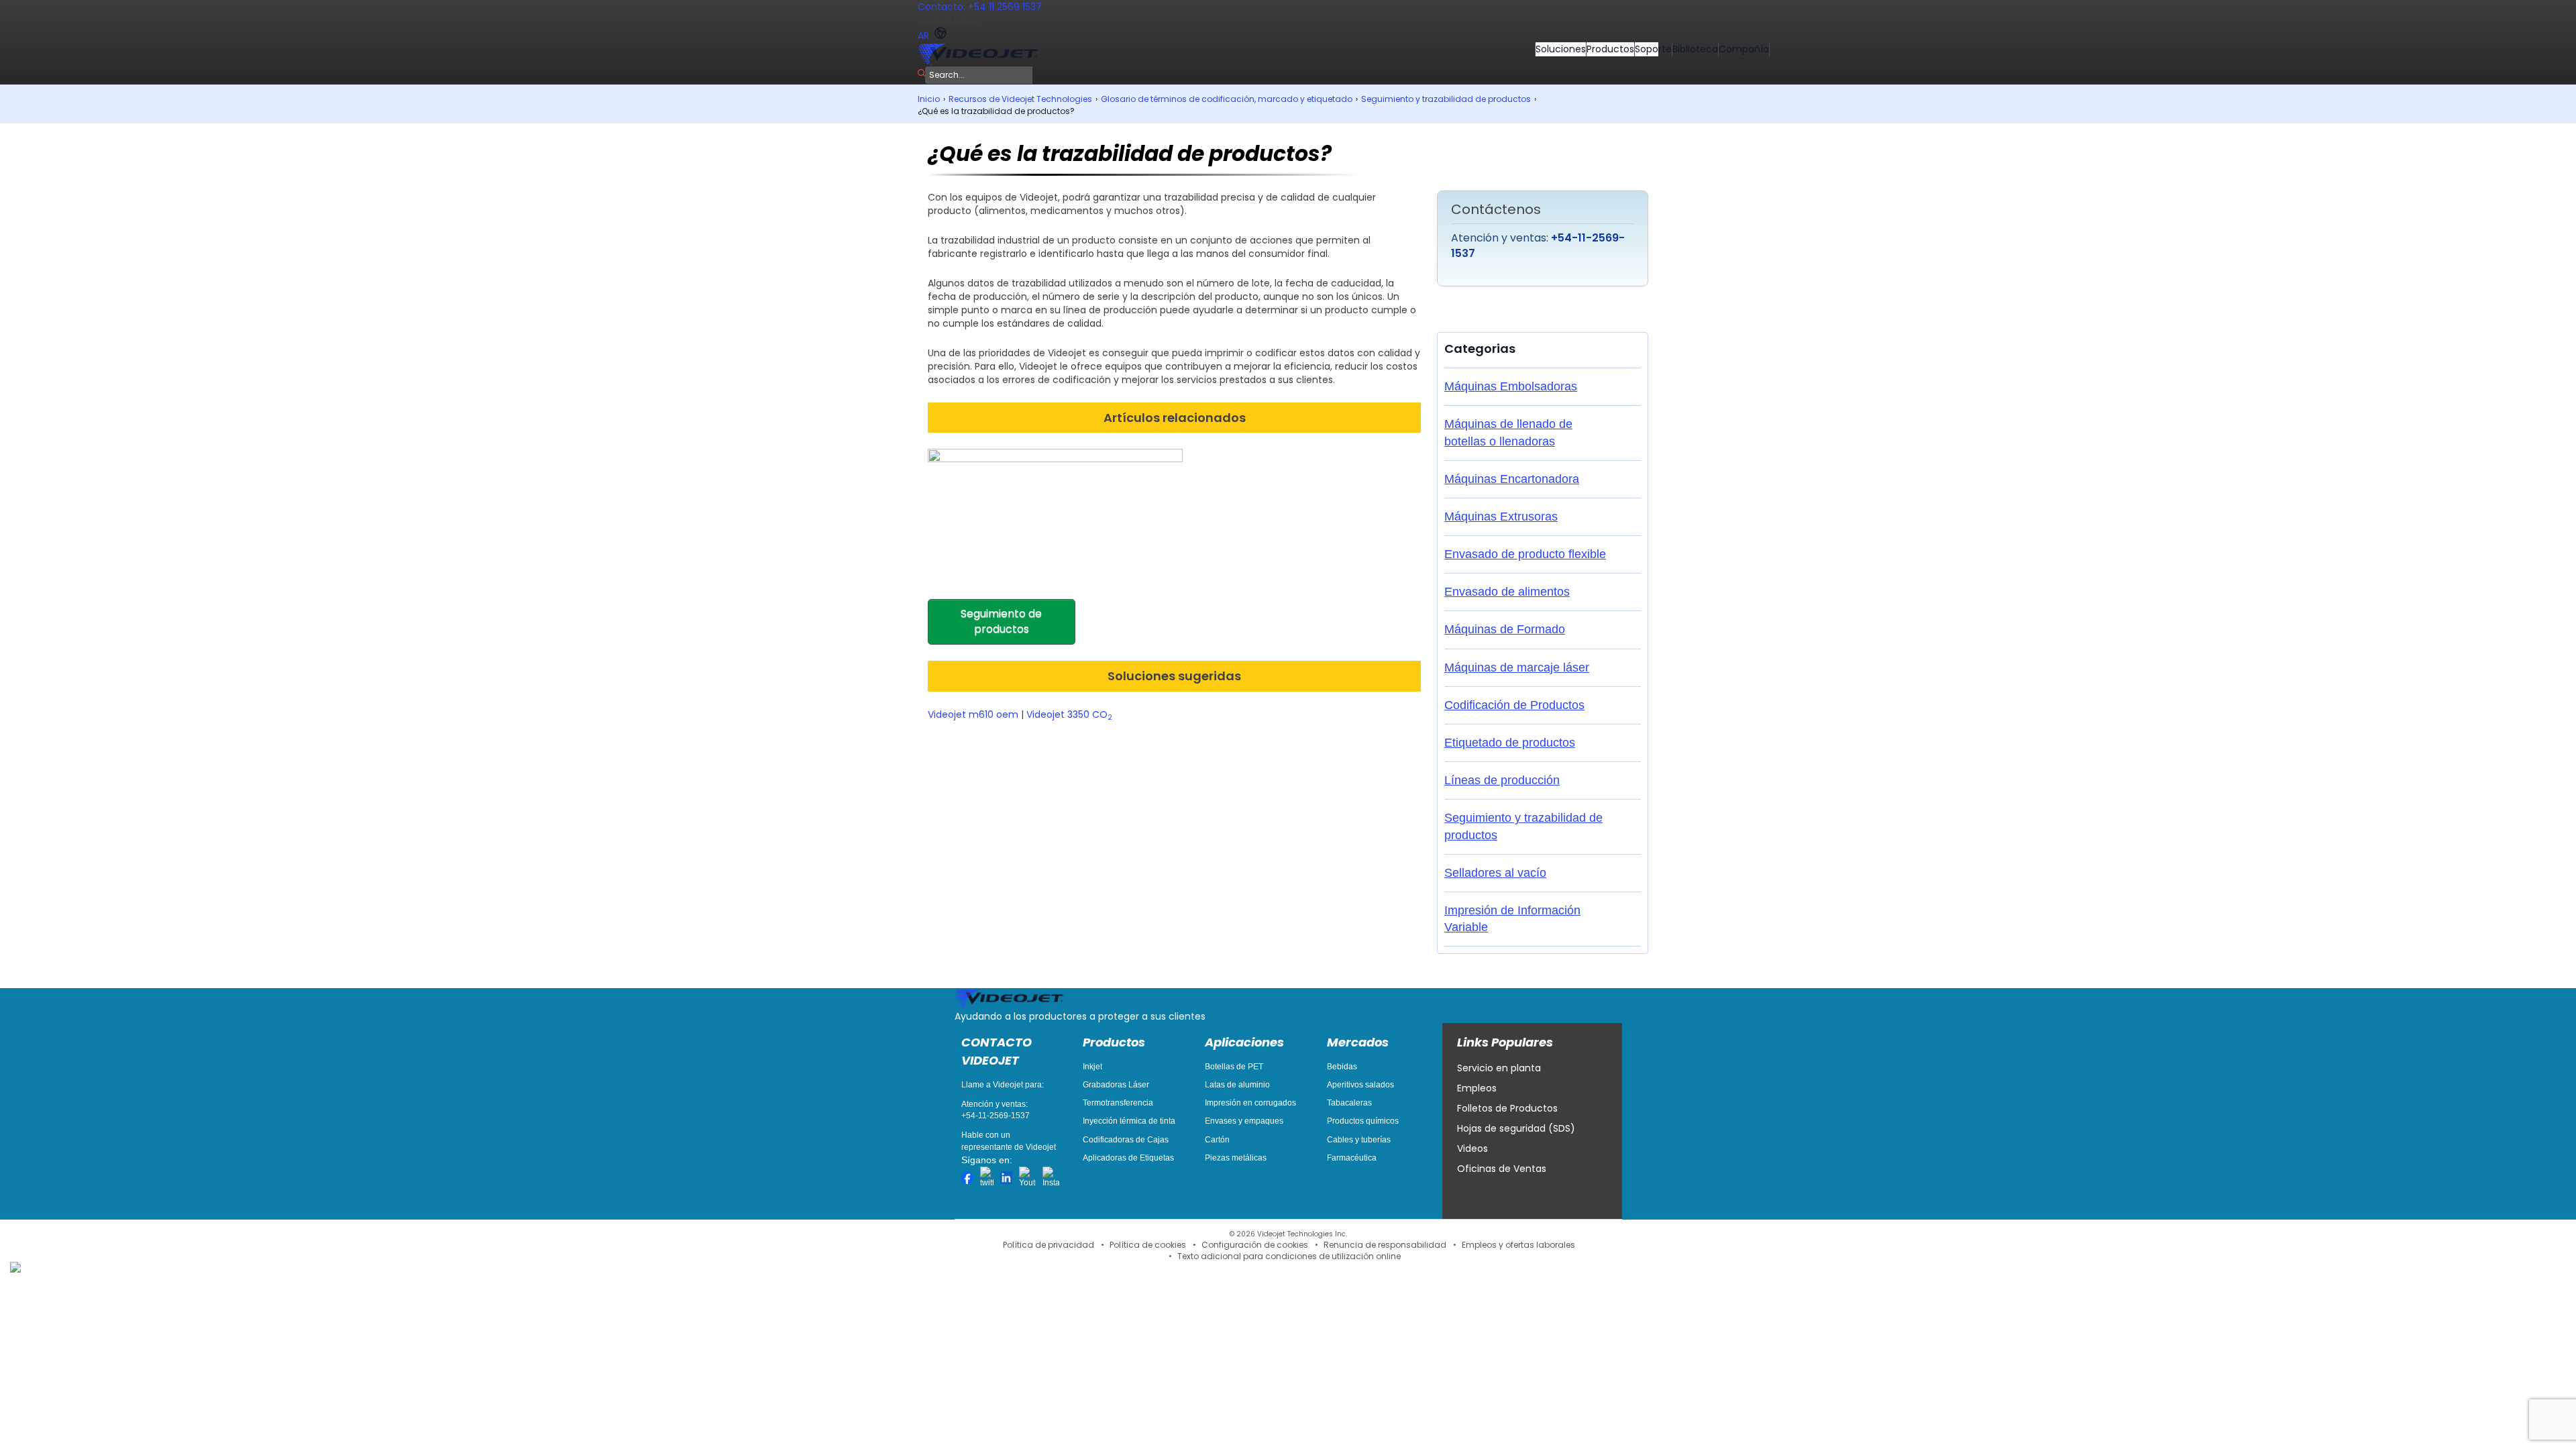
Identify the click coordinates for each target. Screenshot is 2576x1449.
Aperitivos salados (1360, 1085)
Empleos (1477, 1088)
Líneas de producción (1502, 780)
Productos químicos (1363, 1121)
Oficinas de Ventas (1502, 1169)
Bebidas (1342, 1067)
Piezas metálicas (1236, 1158)
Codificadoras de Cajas (1126, 1140)
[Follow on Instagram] (1051, 1178)
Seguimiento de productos (1001, 621)
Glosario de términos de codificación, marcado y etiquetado (1227, 99)
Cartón (1217, 1140)
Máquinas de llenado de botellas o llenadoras (1508, 432)
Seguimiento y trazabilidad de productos (1446, 99)
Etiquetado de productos (1510, 743)
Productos (1610, 49)
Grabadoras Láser (1116, 1085)
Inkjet (1092, 1067)
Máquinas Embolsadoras (1511, 386)
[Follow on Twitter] (987, 1178)
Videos (1472, 1148)
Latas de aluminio (1237, 1085)
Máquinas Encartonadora (1512, 479)
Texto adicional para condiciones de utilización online (1289, 1256)
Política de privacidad (1049, 1245)
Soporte (1653, 49)
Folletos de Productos (1507, 1108)
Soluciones (1561, 49)
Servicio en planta (1499, 1068)
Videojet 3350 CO (1069, 714)
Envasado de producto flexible (1525, 554)
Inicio (929, 99)
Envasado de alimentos (1507, 592)
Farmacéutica (1352, 1158)
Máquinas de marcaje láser (1517, 667)
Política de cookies (1148, 1245)
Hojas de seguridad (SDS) (1516, 1128)
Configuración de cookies (1255, 1245)
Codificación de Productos (1514, 705)
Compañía (1744, 49)
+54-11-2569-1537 (996, 1116)
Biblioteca (1695, 49)
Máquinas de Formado (1505, 629)
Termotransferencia (1118, 1103)
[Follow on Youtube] (1027, 1178)
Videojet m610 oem (973, 714)
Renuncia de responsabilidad (1385, 1245)
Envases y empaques (1244, 1121)
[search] (921, 73)
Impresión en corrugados (1250, 1103)
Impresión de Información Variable (1512, 919)
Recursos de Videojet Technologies (1020, 99)
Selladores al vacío (1495, 873)
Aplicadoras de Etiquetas (1128, 1158)
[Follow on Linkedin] (1006, 1178)
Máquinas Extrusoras (1501, 517)
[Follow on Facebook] (967, 1178)
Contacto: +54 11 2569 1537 (980, 7)
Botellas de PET (1234, 1067)
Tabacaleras (1349, 1103)
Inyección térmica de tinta (1129, 1121)
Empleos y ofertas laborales (1518, 1245)
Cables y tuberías (1359, 1140)
